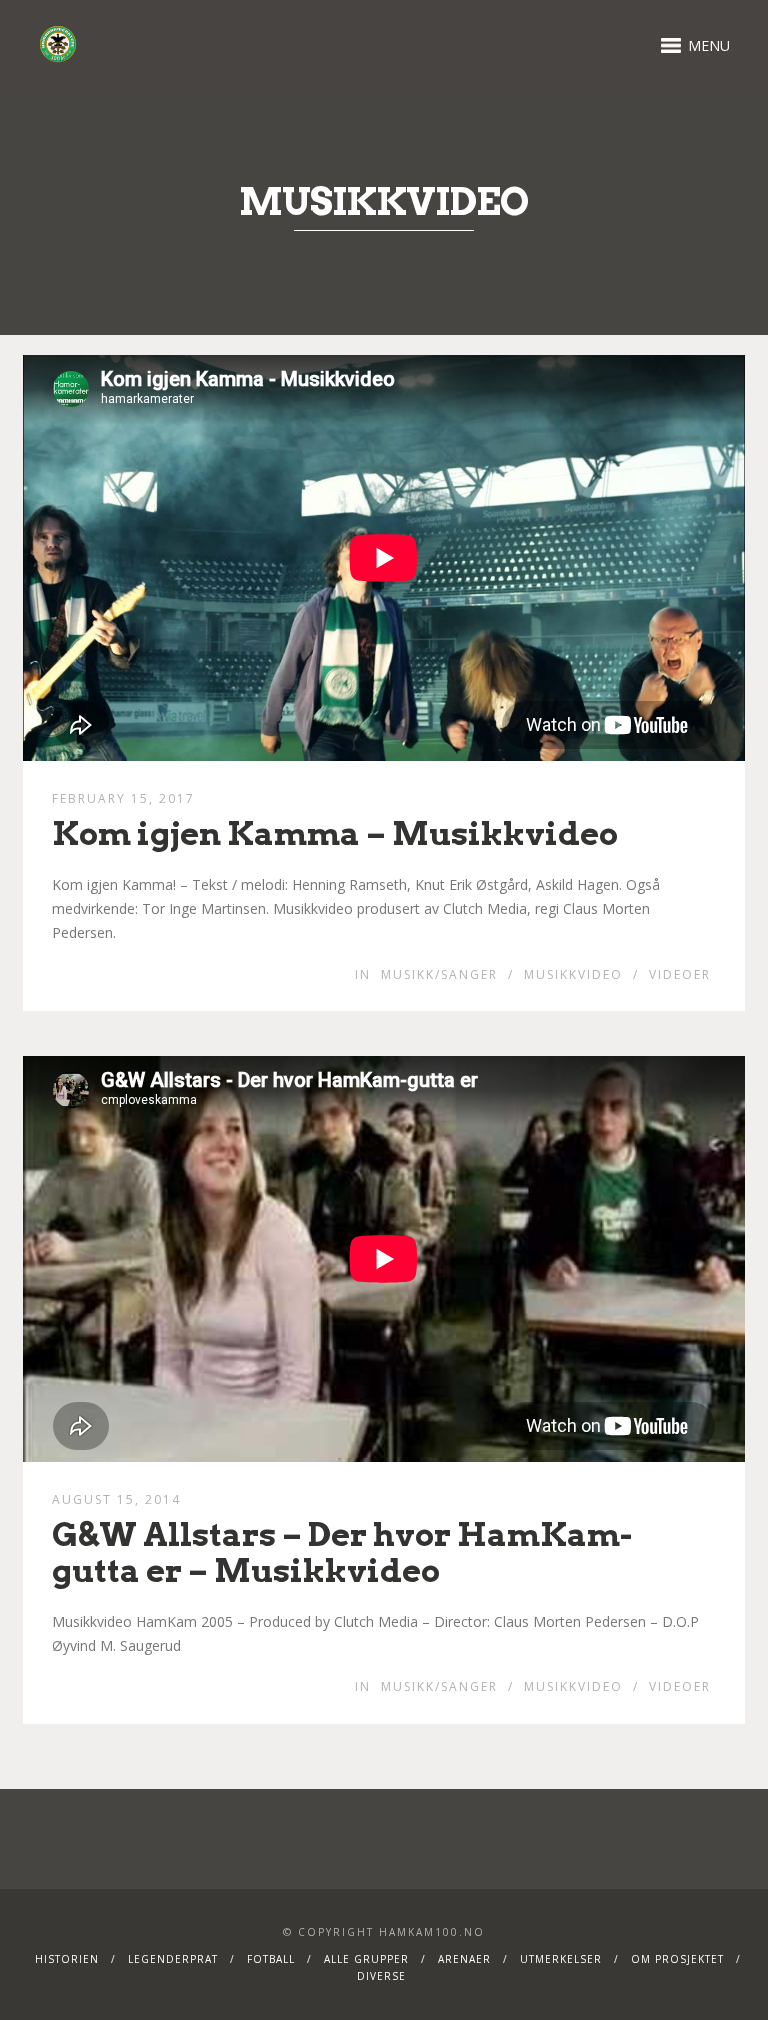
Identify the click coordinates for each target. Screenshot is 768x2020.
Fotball (271, 1959)
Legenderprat (173, 1959)
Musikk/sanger (439, 974)
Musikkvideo (573, 974)
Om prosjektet (677, 1959)
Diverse (381, 1976)
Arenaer (464, 1959)
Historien (67, 1959)
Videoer (680, 974)
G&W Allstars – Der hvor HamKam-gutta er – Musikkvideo (342, 1552)
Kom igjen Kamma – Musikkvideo (335, 833)
